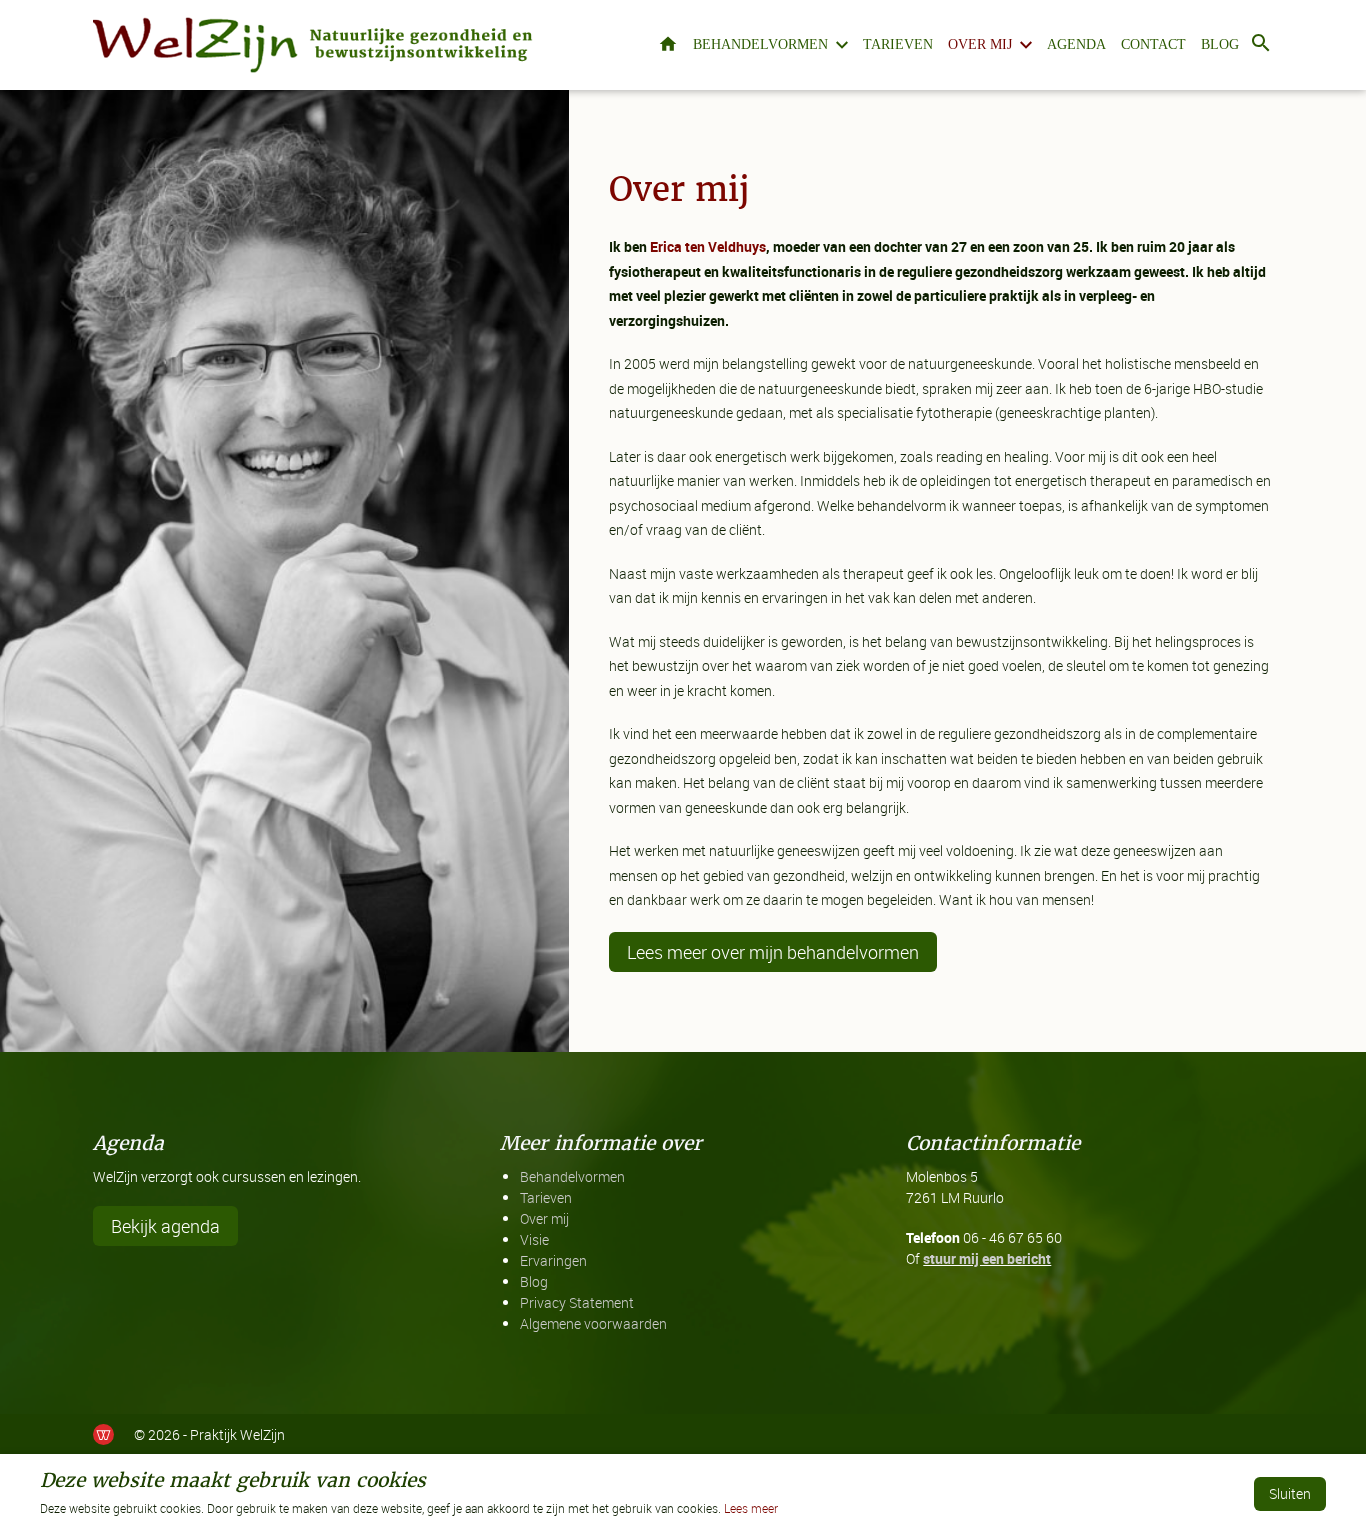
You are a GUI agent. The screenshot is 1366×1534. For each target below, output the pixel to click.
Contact (1153, 44)
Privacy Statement (577, 1302)
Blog (1220, 44)
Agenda (1076, 44)
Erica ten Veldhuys (708, 246)
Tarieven (898, 44)
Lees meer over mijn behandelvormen (773, 952)
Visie (534, 1239)
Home (668, 45)
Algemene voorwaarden (593, 1323)
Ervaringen (553, 1260)
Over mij (980, 44)
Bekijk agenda (165, 1226)
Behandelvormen (760, 44)
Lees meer (751, 1508)
